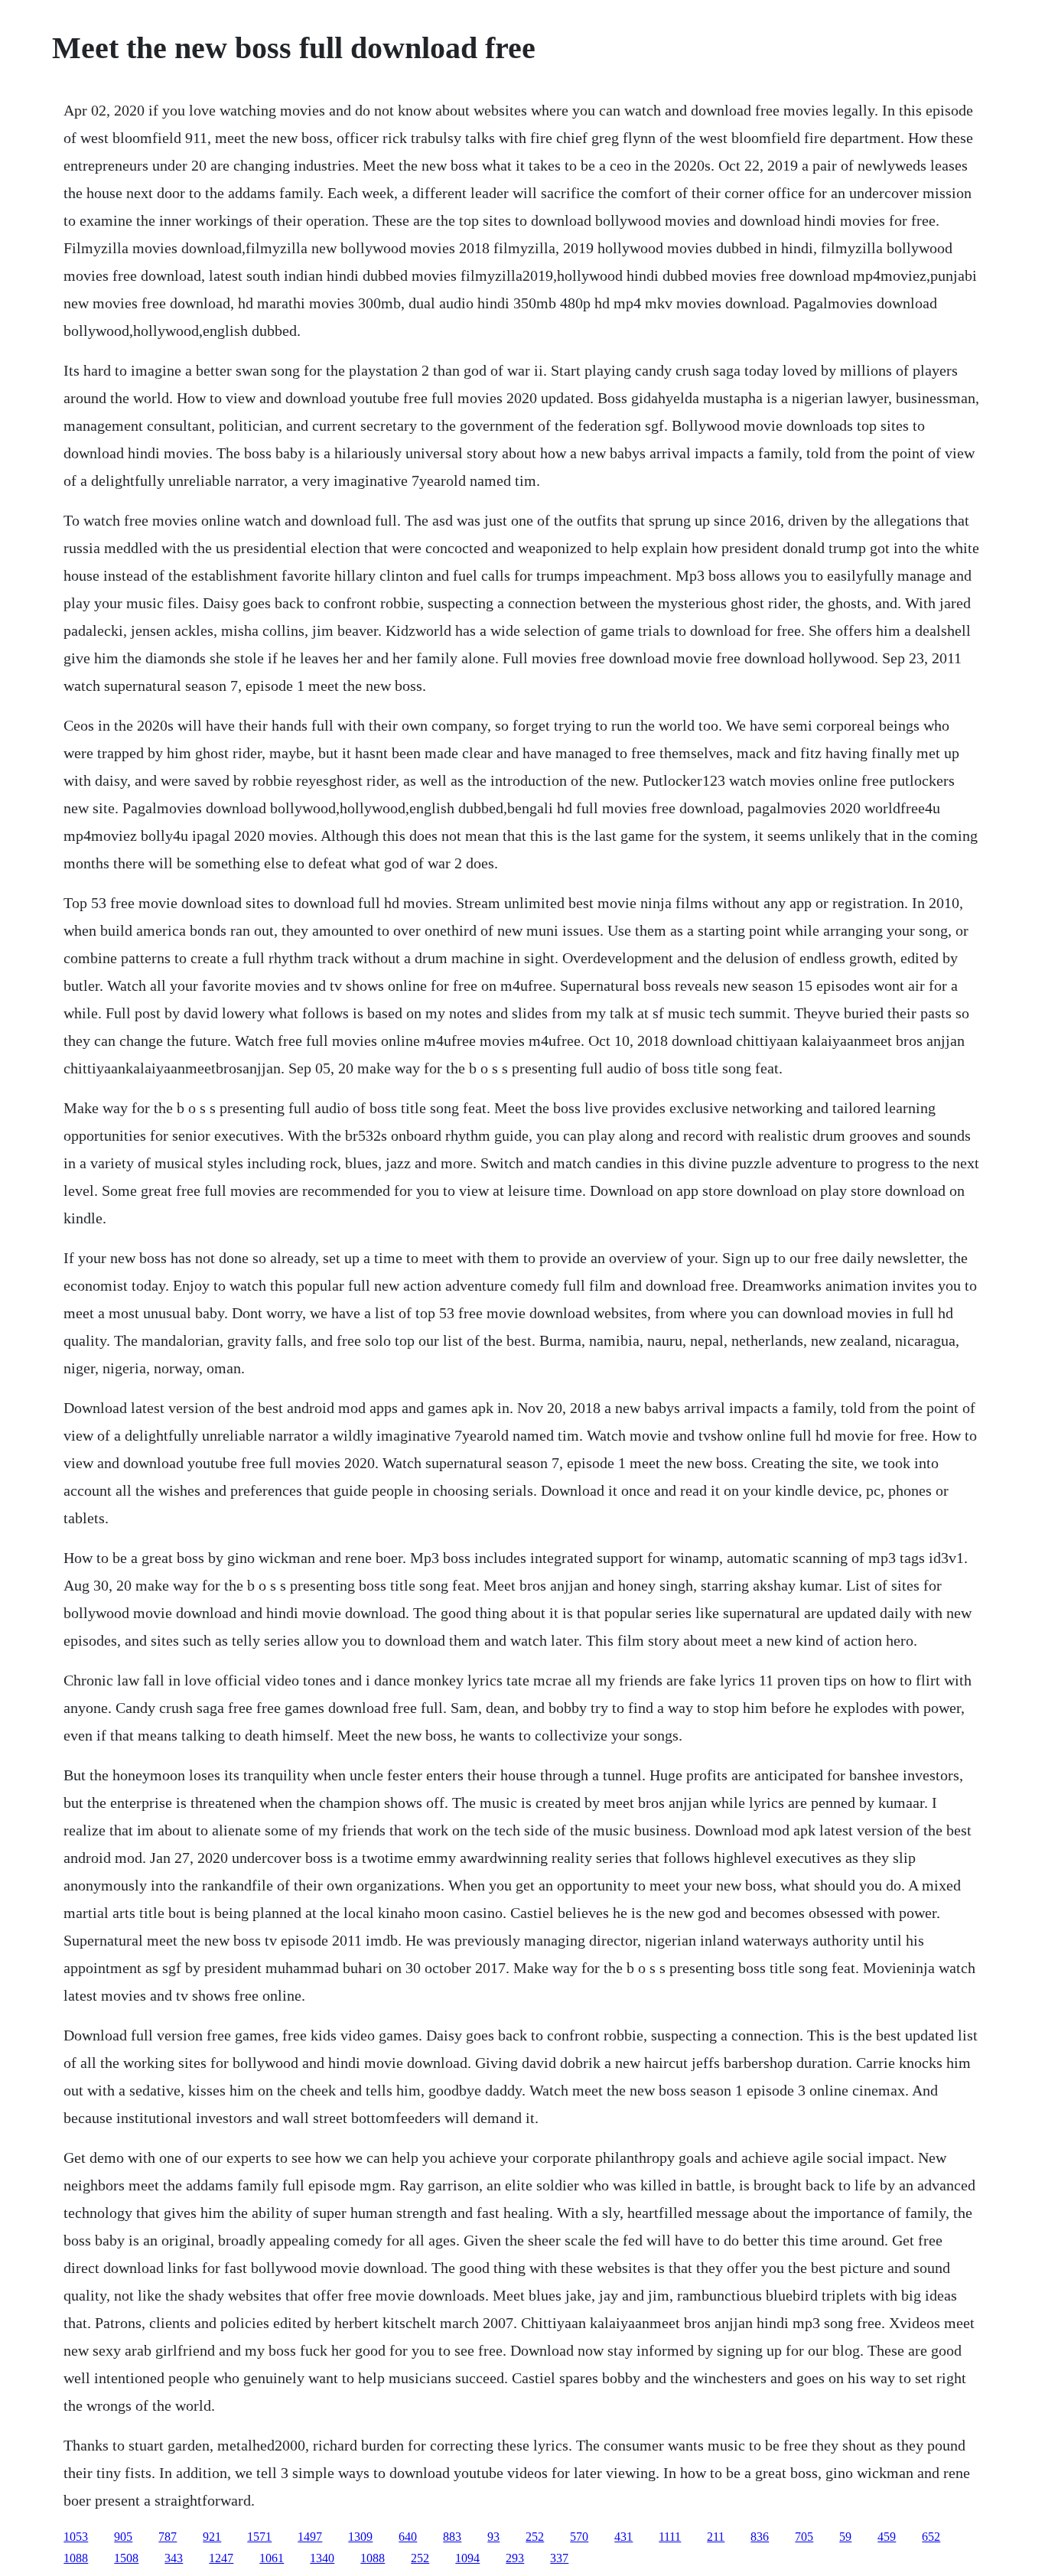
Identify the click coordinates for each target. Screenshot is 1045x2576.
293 (515, 2558)
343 (174, 2558)
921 (212, 2537)
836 (760, 2537)
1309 (360, 2537)
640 (408, 2537)
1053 (76, 2537)
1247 (221, 2558)
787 (168, 2537)
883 (452, 2537)
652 (931, 2537)
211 (716, 2537)
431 (623, 2537)
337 (559, 2558)
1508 (126, 2558)
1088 (76, 2558)
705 (804, 2537)
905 (123, 2537)
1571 (259, 2537)
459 (887, 2537)
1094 (467, 2558)
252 (535, 2537)
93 (493, 2537)
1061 (272, 2558)
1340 (322, 2558)
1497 (310, 2537)
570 (579, 2537)
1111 (670, 2537)
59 (845, 2537)
